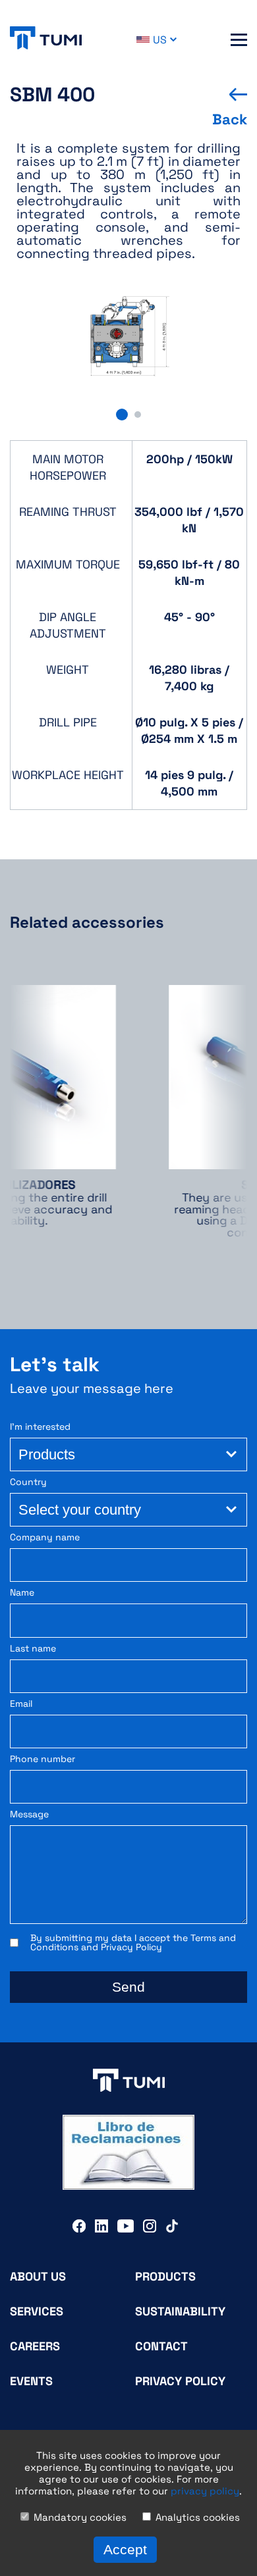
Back (230, 119)
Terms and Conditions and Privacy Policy (133, 1942)
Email (21, 1704)
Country (28, 1482)
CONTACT (161, 2346)
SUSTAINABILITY (180, 2311)
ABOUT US (38, 2276)
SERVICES (37, 2311)
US (160, 40)
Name (22, 1593)
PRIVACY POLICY (180, 2381)
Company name (45, 1537)
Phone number (43, 1759)
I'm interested (40, 1427)
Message (29, 1814)
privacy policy (205, 2491)
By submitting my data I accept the (133, 1942)
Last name (33, 1649)
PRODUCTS (165, 2276)
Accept (125, 2549)
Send (128, 1987)
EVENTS (31, 2381)
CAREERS (35, 2346)
